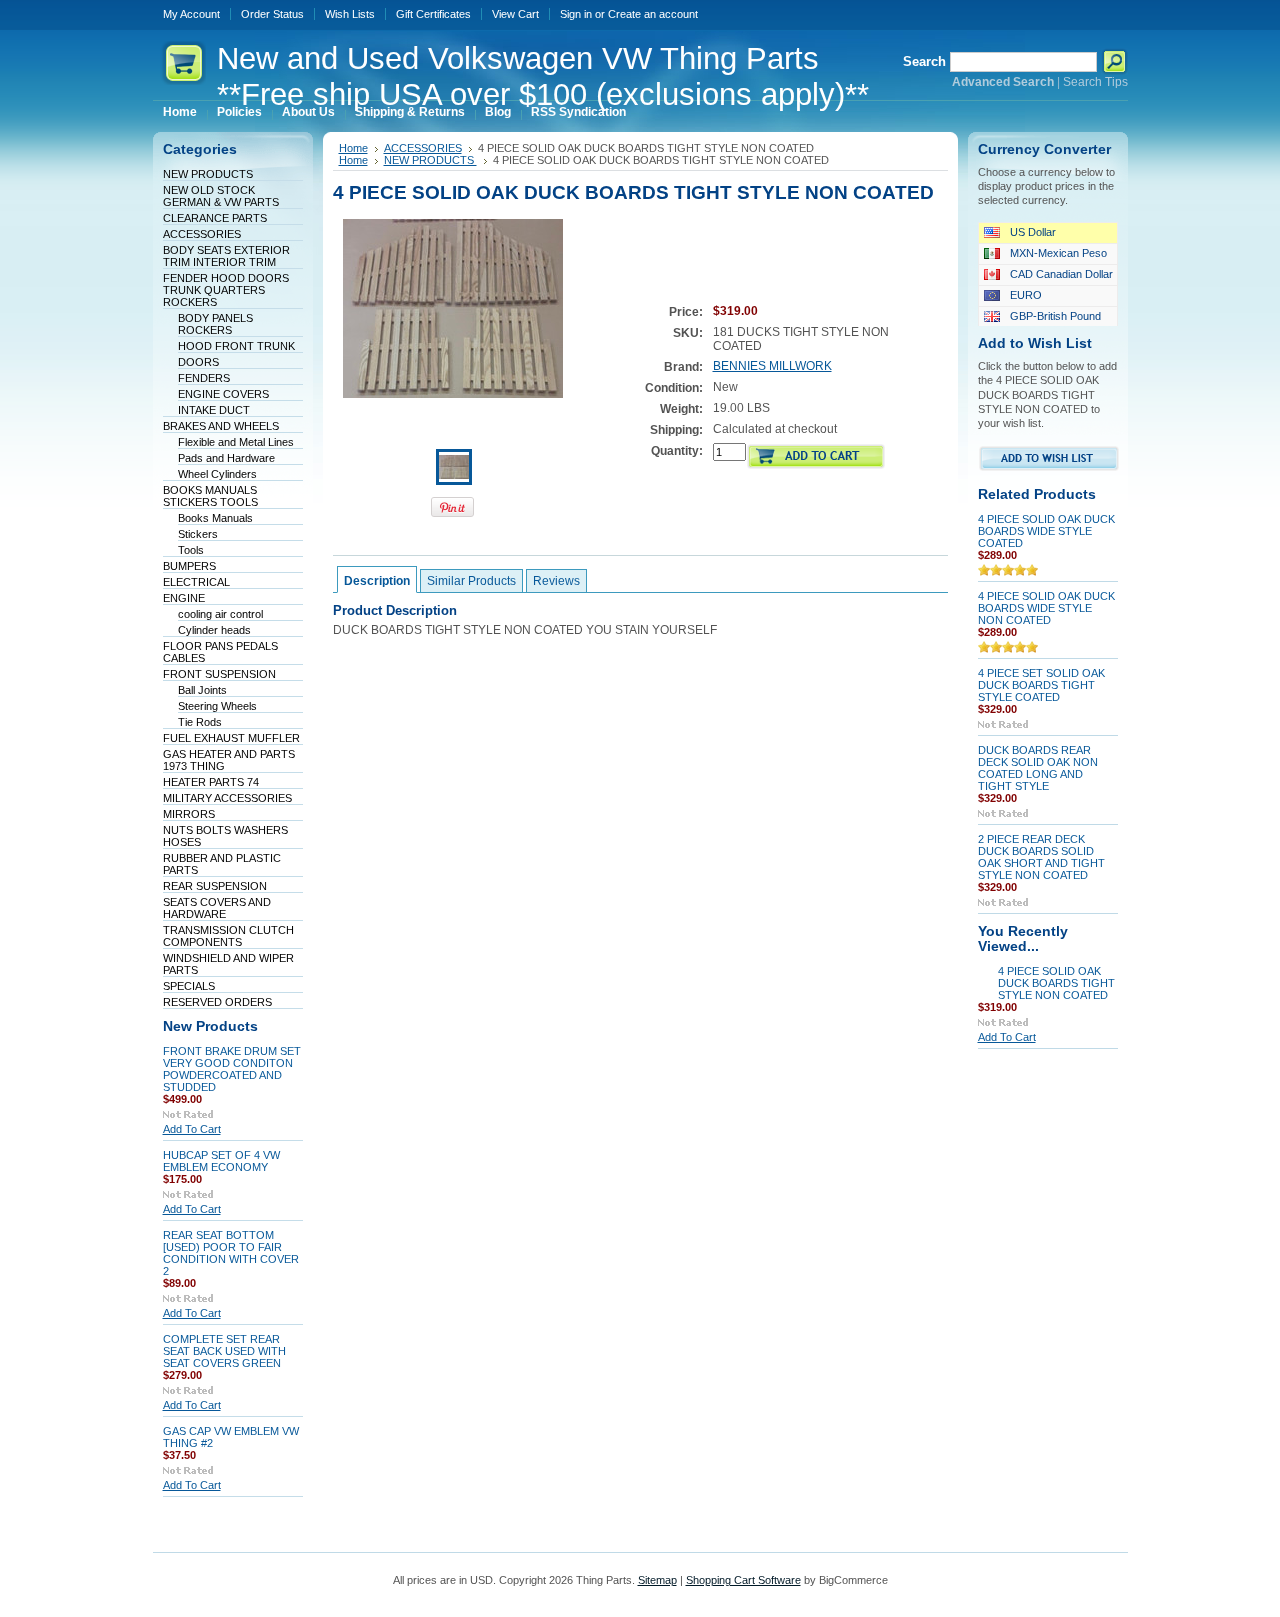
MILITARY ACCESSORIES (227, 798)
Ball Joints (202, 690)
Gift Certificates (433, 14)
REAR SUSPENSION (215, 886)
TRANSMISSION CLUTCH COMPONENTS (228, 936)
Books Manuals (215, 518)
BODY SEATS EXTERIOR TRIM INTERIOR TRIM (226, 256)
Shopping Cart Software (743, 1580)
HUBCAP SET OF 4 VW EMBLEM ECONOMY (221, 1161)
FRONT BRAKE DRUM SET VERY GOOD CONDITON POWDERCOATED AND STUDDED (232, 1069)
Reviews (556, 581)
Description (377, 581)
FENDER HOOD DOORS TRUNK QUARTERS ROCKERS (226, 290)
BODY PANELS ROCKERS (215, 324)
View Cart (515, 14)
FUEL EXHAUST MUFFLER (231, 738)
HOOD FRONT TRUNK (236, 346)
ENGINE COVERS (223, 394)
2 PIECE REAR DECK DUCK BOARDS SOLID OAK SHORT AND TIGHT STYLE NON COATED (1041, 857)
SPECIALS (189, 986)
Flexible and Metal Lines (236, 442)
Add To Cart (192, 1129)
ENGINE (184, 598)
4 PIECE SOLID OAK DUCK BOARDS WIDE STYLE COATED (1046, 531)
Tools (191, 550)
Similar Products (471, 581)
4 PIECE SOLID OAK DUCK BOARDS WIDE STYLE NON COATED (1046, 608)
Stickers (198, 534)
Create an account (653, 14)
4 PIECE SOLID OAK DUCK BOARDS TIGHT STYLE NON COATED (1056, 983)
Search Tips (1095, 82)
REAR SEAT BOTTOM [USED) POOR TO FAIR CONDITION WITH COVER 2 (231, 1253)
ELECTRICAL (196, 582)
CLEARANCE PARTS (215, 218)
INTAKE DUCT (214, 410)
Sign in (576, 14)
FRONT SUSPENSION (219, 674)
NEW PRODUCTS (208, 174)
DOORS (198, 362)
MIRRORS (189, 814)
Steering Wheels (217, 706)
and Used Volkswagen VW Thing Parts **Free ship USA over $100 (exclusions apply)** (543, 76)
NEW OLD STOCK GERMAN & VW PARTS (221, 196)
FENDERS (204, 378)
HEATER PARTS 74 (211, 782)
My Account (191, 14)
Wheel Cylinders (217, 474)
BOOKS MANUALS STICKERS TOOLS (210, 496)
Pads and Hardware (226, 458)
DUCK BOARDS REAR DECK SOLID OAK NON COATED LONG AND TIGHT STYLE (1038, 768)
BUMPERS (189, 566)
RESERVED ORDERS (217, 1002)
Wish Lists (350, 14)
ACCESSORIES (202, 234)
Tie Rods (200, 722)
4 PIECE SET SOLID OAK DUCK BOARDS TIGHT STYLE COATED (1041, 685)
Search (924, 61)
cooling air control (220, 614)
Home (353, 148)
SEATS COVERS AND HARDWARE (217, 908)
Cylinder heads (214, 630)
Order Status (272, 14)
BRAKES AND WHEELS (221, 426)
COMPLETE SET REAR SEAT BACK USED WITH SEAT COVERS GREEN (224, 1351)
